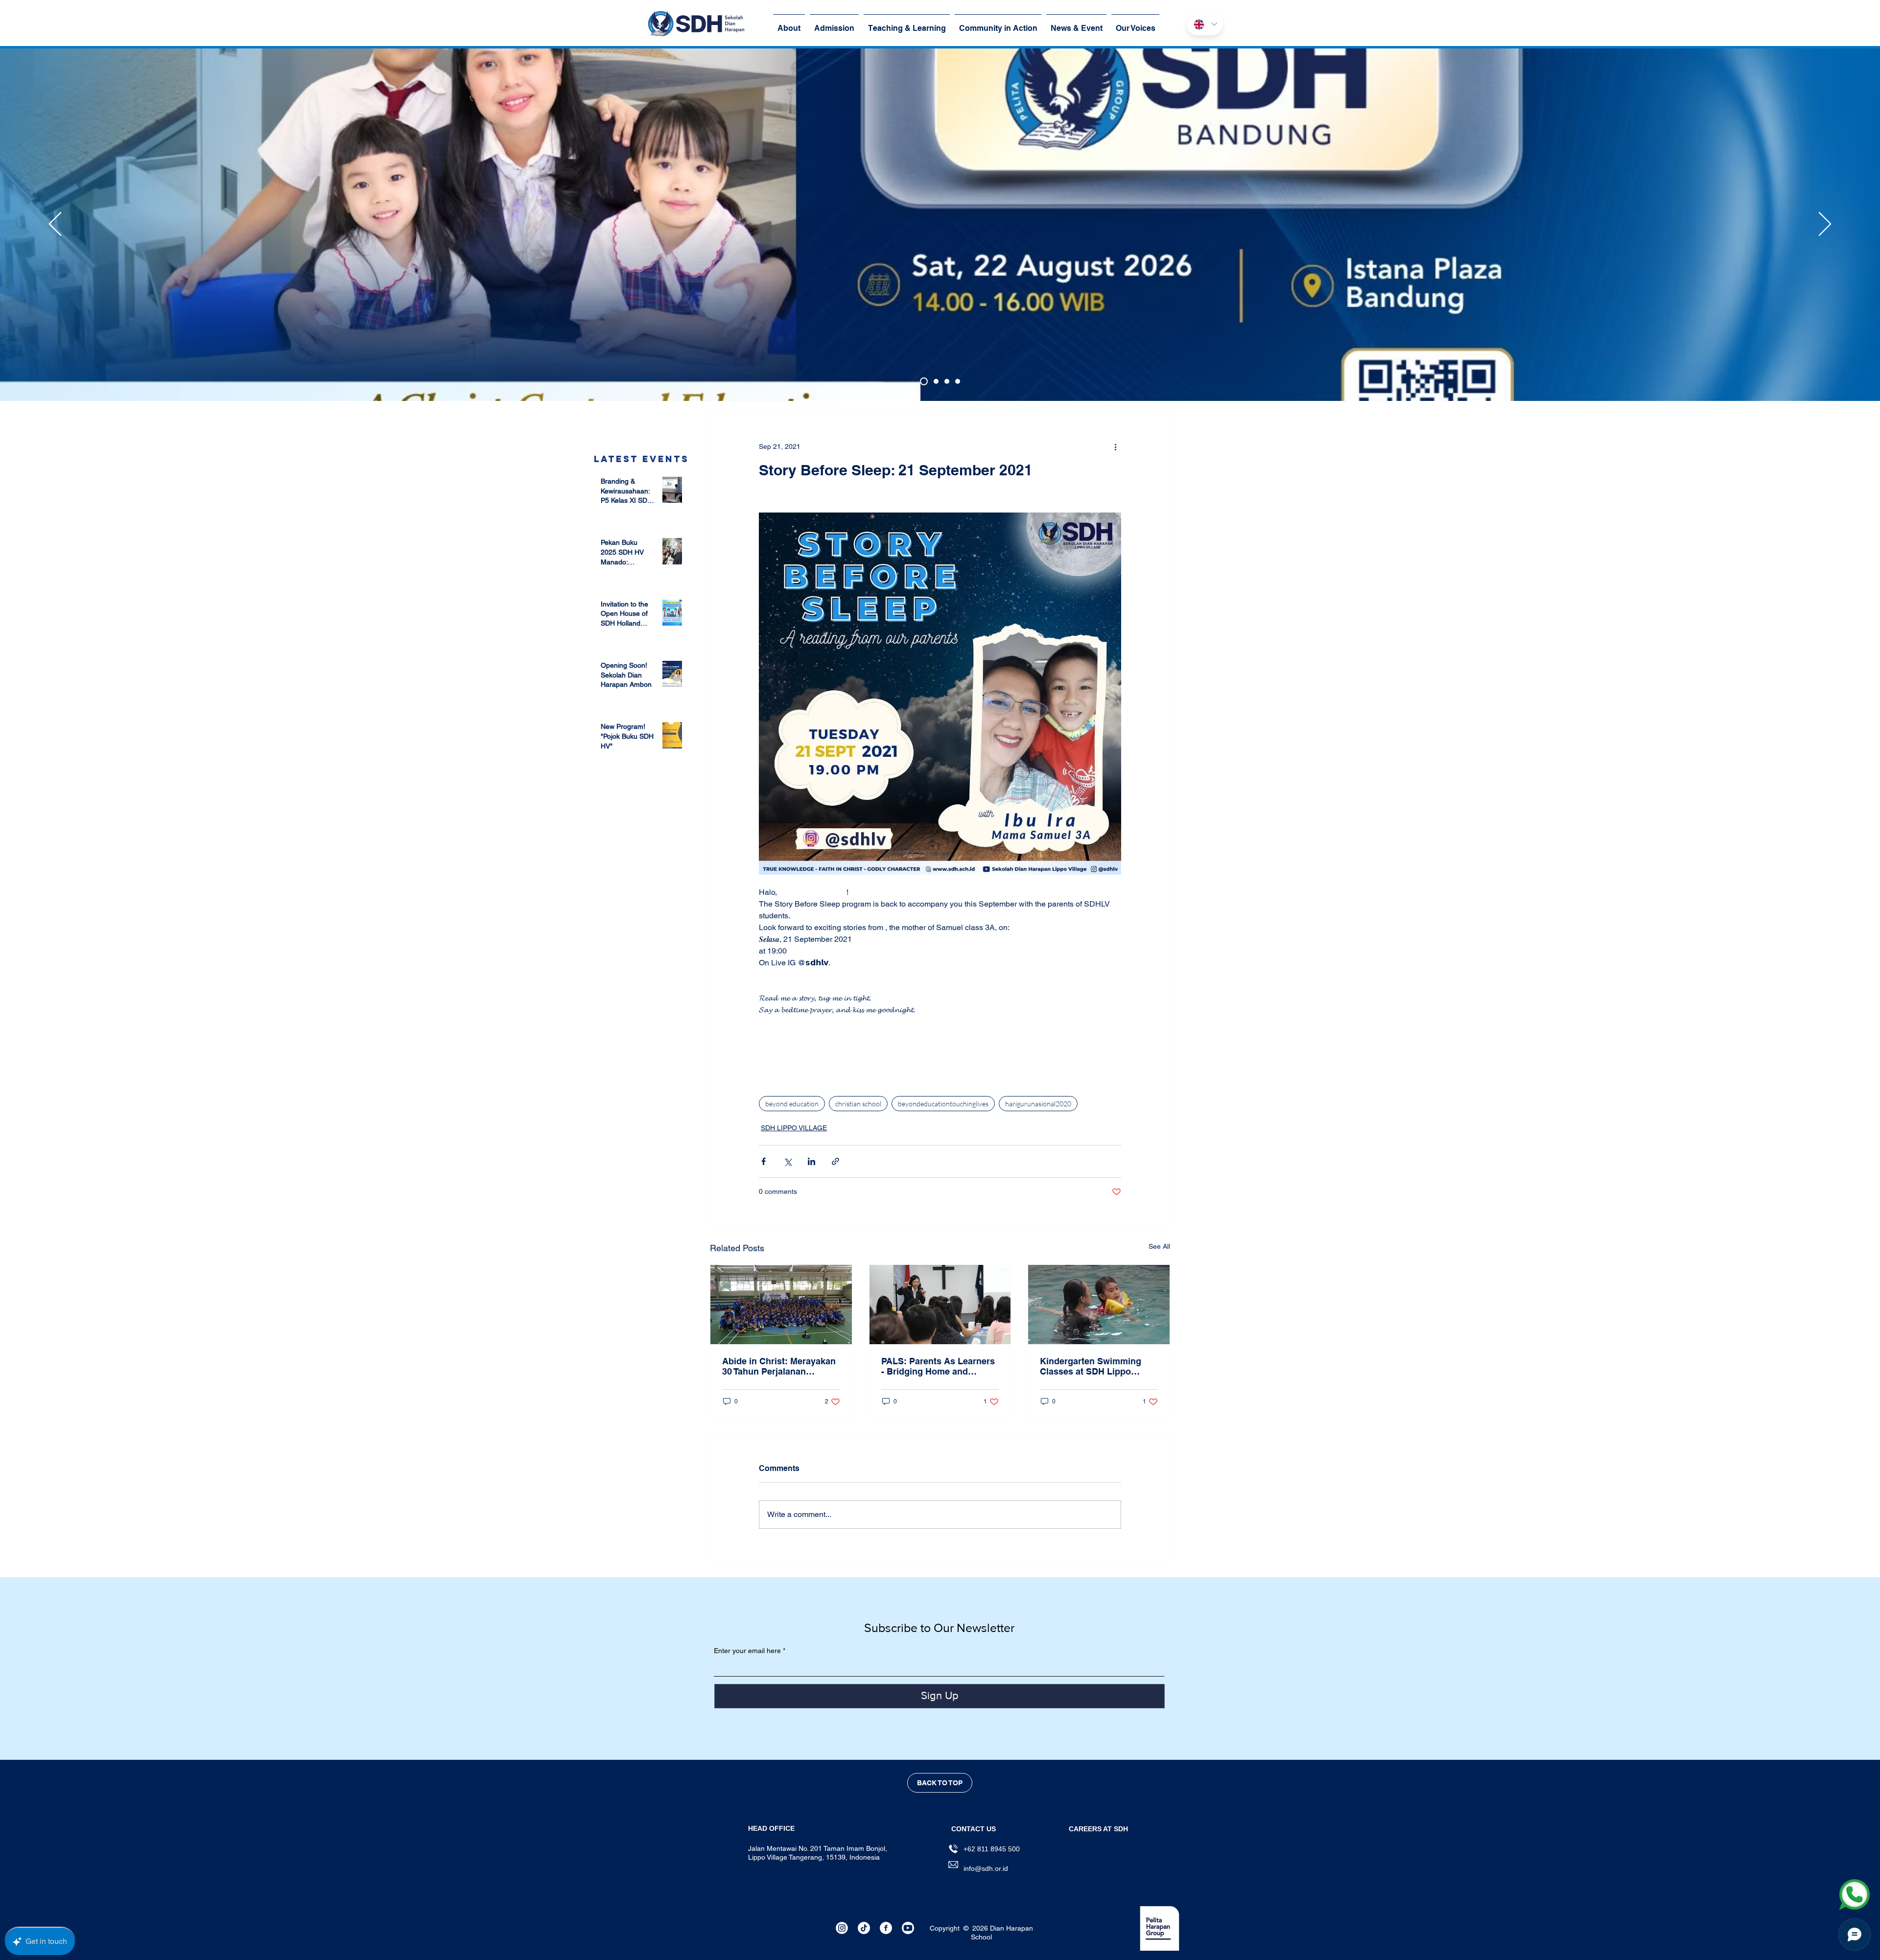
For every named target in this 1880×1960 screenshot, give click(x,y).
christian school (858, 1104)
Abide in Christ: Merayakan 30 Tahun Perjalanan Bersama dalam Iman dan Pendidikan (779, 1366)
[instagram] (842, 1928)
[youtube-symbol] (908, 1928)
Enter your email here (747, 1651)
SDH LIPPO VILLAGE (794, 1128)
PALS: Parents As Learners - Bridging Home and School (938, 1366)
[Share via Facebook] (764, 1161)
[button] (1098, 1829)
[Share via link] (835, 1161)
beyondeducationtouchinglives (943, 1104)
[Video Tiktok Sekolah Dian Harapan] (864, 1928)
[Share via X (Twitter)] (787, 1161)
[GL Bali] (936, 381)
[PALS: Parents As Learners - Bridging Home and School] (940, 1305)
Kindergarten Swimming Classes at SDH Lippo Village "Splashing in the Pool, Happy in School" (1092, 1366)
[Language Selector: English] (1205, 24)
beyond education (792, 1104)
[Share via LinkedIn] (811, 1161)
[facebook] (886, 1928)
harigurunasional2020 (1038, 1104)
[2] (958, 381)
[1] (947, 381)
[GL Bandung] (924, 381)
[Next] (1825, 225)
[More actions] (1115, 446)
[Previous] (55, 225)
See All (1159, 1246)
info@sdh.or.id (986, 1868)
